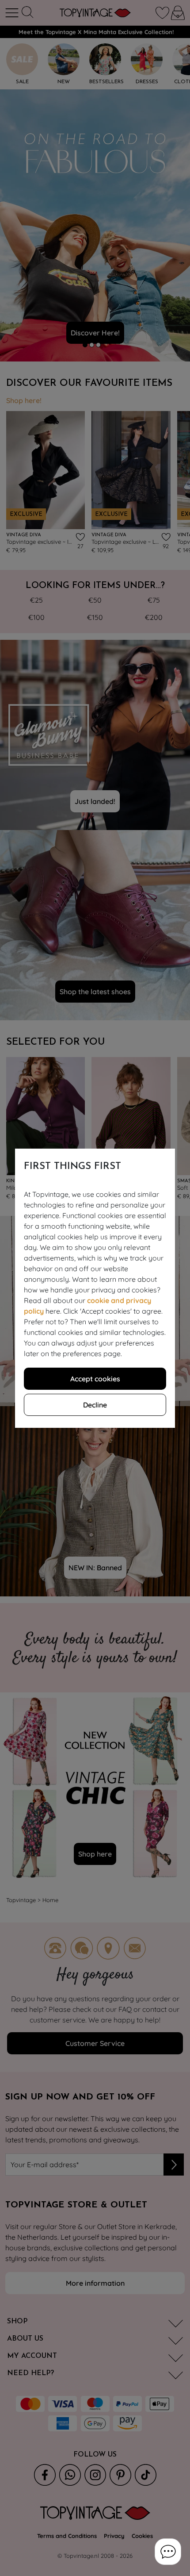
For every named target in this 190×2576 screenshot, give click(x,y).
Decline (95, 1405)
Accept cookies (95, 1379)
